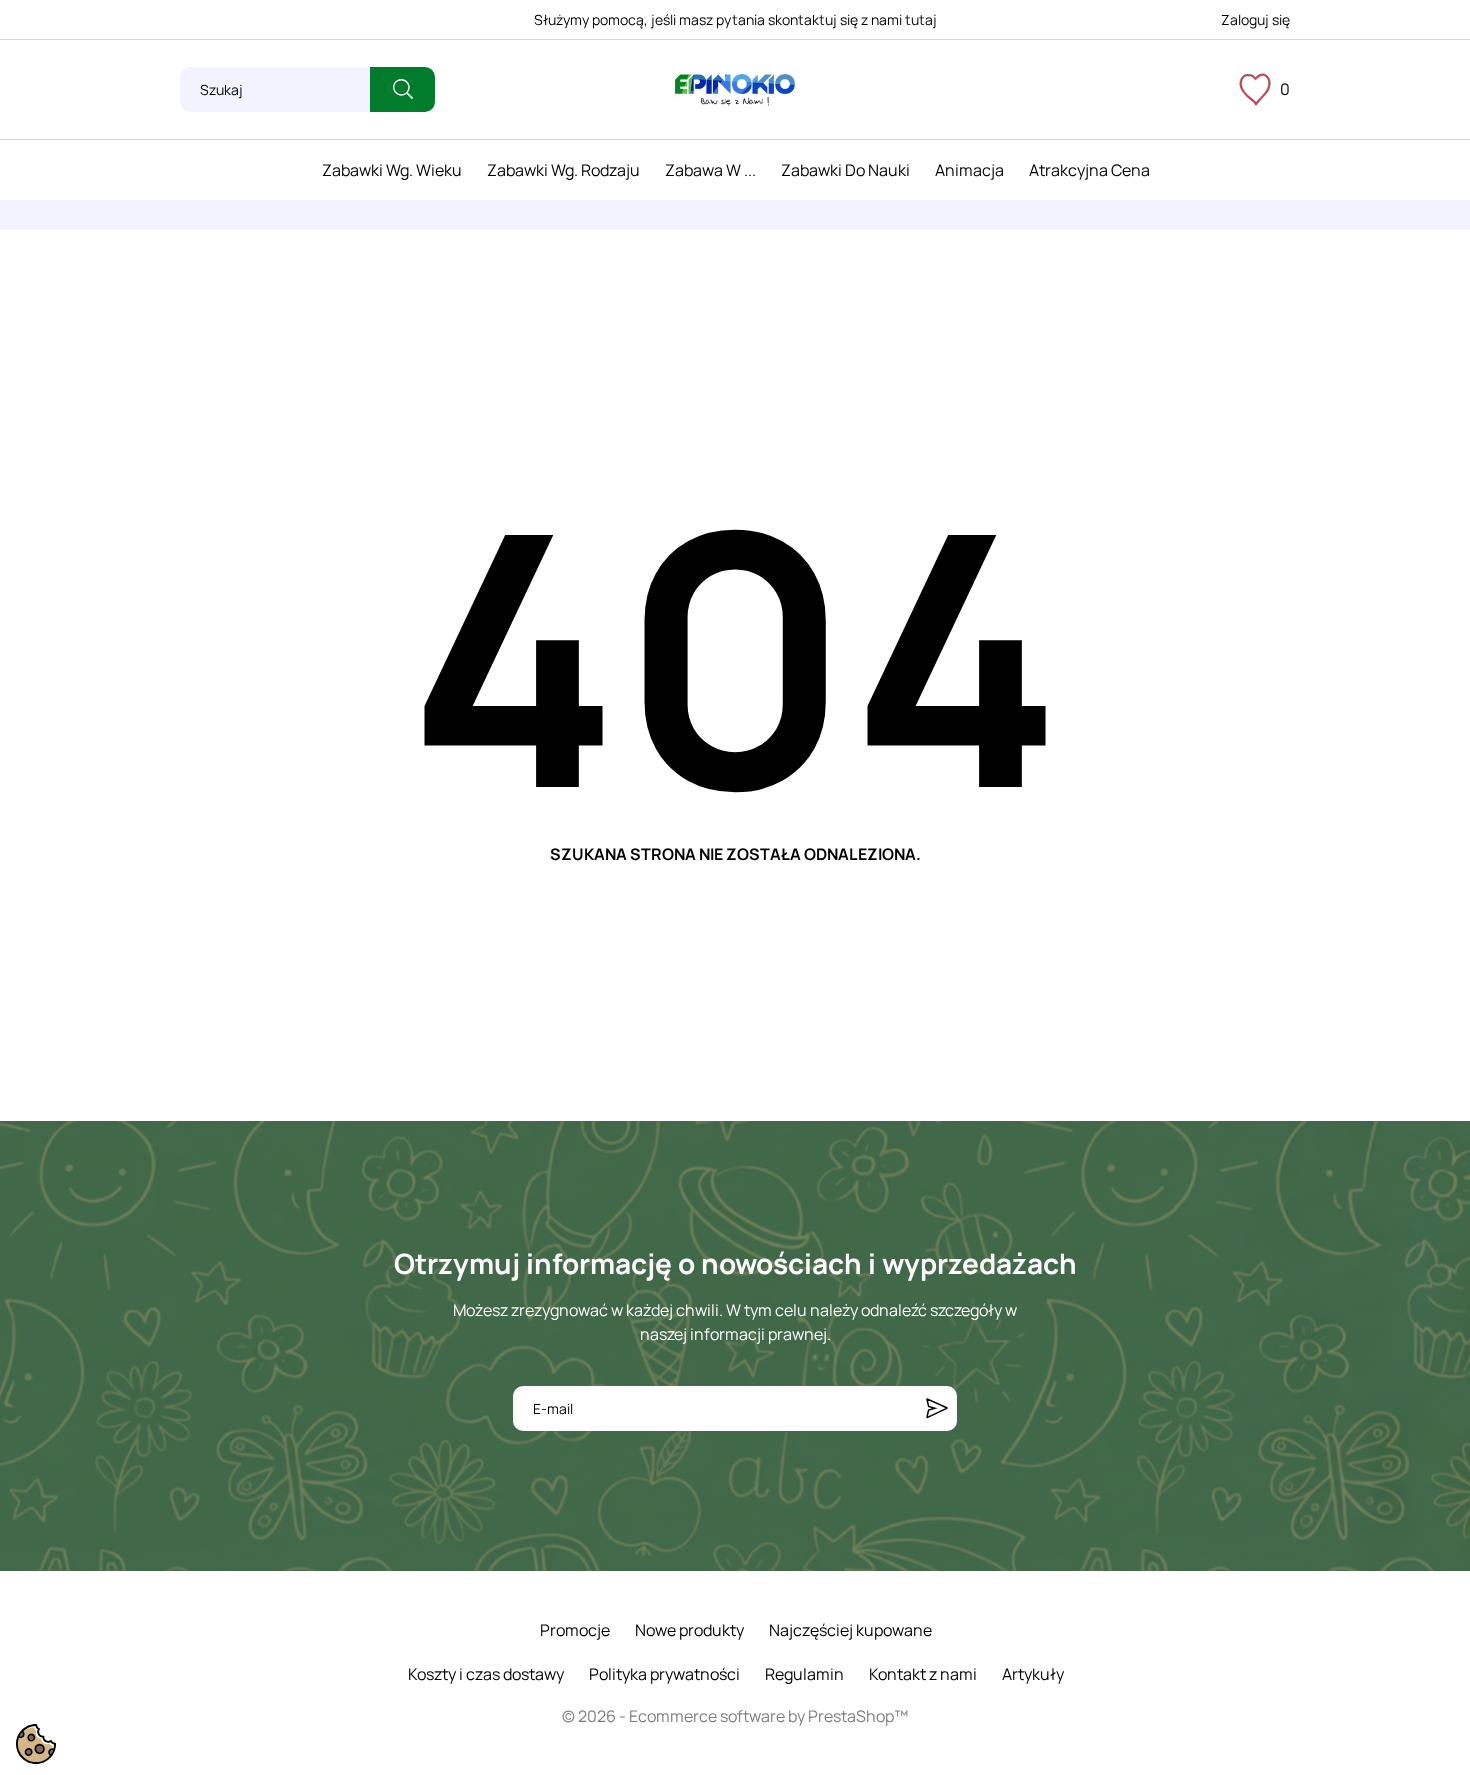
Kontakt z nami (923, 1674)
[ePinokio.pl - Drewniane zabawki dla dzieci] (735, 90)
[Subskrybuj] (937, 1408)
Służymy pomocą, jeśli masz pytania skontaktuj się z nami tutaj (735, 19)
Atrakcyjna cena (1089, 170)
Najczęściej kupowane (850, 1630)
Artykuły (1033, 1674)
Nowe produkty (689, 1630)
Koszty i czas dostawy (486, 1674)
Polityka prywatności (664, 1674)
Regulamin (804, 1674)
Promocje (575, 1630)
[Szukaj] (402, 89)
